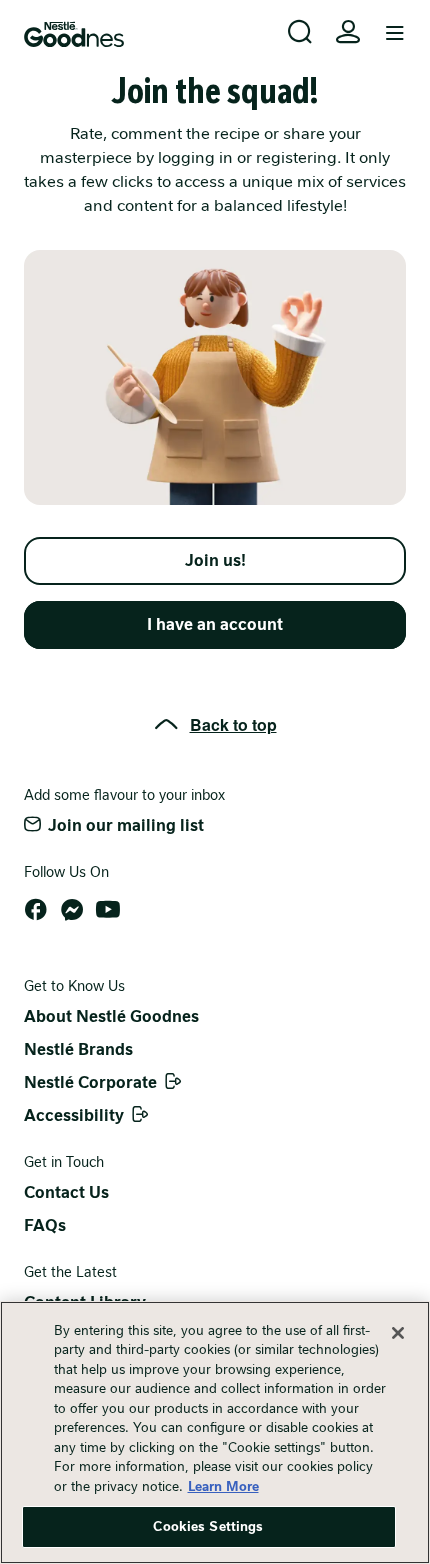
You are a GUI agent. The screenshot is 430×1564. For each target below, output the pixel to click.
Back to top (233, 724)
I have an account (215, 624)
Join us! (215, 560)
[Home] (74, 34)
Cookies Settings (208, 1526)
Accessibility (74, 1115)
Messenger (72, 910)
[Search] (300, 32)
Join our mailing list (126, 825)
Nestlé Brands (78, 1049)
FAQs (45, 1225)
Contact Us (66, 1192)
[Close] (398, 1333)
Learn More (223, 1486)
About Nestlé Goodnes (111, 1016)
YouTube (108, 910)
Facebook (36, 910)
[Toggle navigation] (395, 34)
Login (348, 32)
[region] (215, 1432)
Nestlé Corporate (90, 1082)
